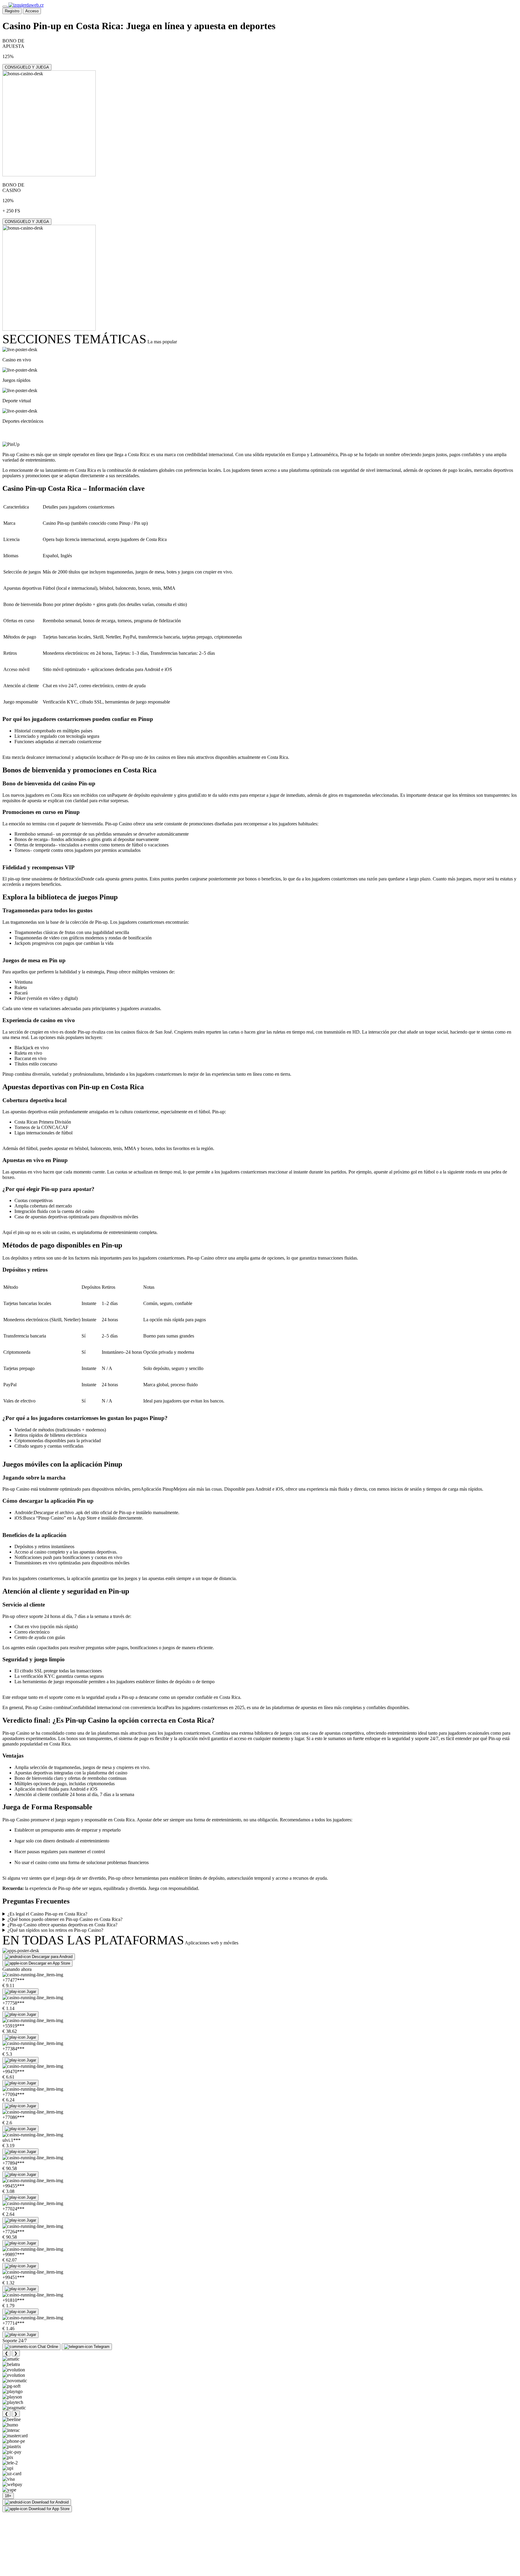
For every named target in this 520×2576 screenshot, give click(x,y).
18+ (8, 2496)
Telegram (102, 2347)
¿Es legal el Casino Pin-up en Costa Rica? (47, 1914)
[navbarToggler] (5, 7)
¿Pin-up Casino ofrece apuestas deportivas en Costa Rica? (62, 1925)
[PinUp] (11, 444)
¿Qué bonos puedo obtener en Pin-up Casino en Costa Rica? (65, 1919)
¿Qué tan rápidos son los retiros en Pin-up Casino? (55, 1930)
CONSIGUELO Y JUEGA (27, 67)
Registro (12, 11)
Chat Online (48, 2347)
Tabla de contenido (38, 433)
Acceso (32, 11)
